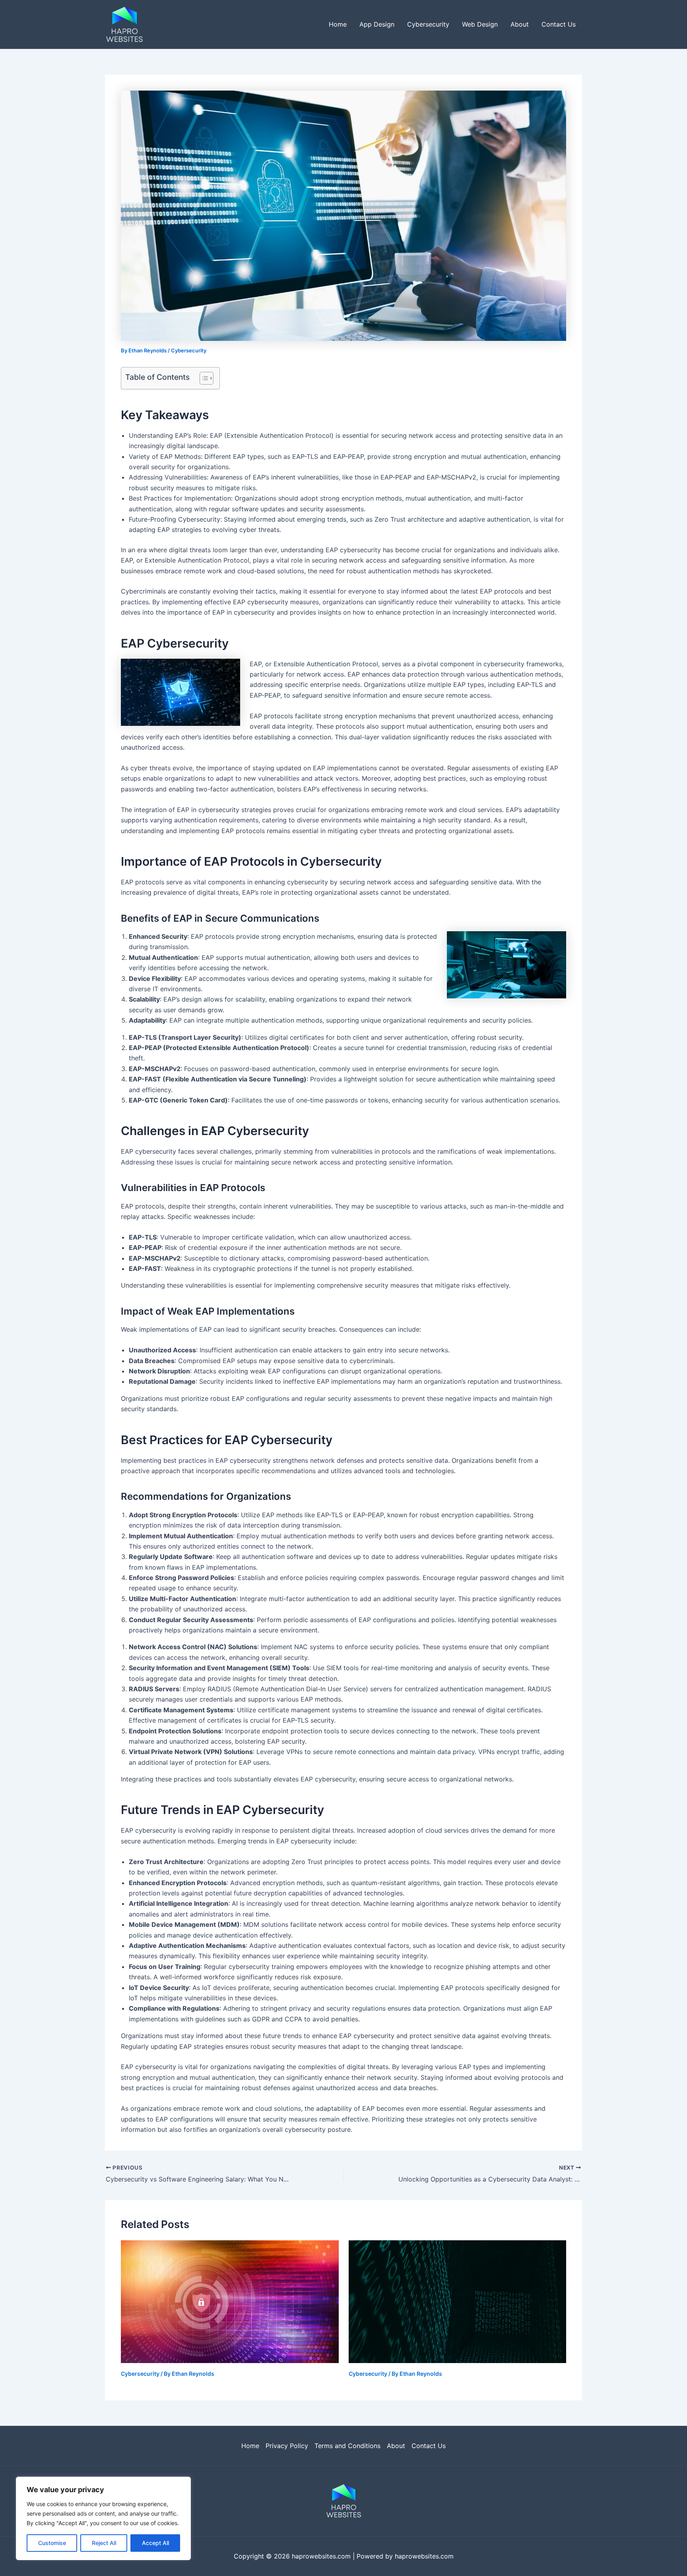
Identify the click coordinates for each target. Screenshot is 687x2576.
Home (338, 24)
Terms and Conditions (347, 2446)
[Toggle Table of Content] (203, 378)
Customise (52, 2543)
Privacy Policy (287, 2446)
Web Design (480, 24)
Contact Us (559, 24)
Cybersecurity (428, 24)
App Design (377, 24)
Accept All (155, 2543)
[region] (103, 2518)
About (520, 24)
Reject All (104, 2543)
